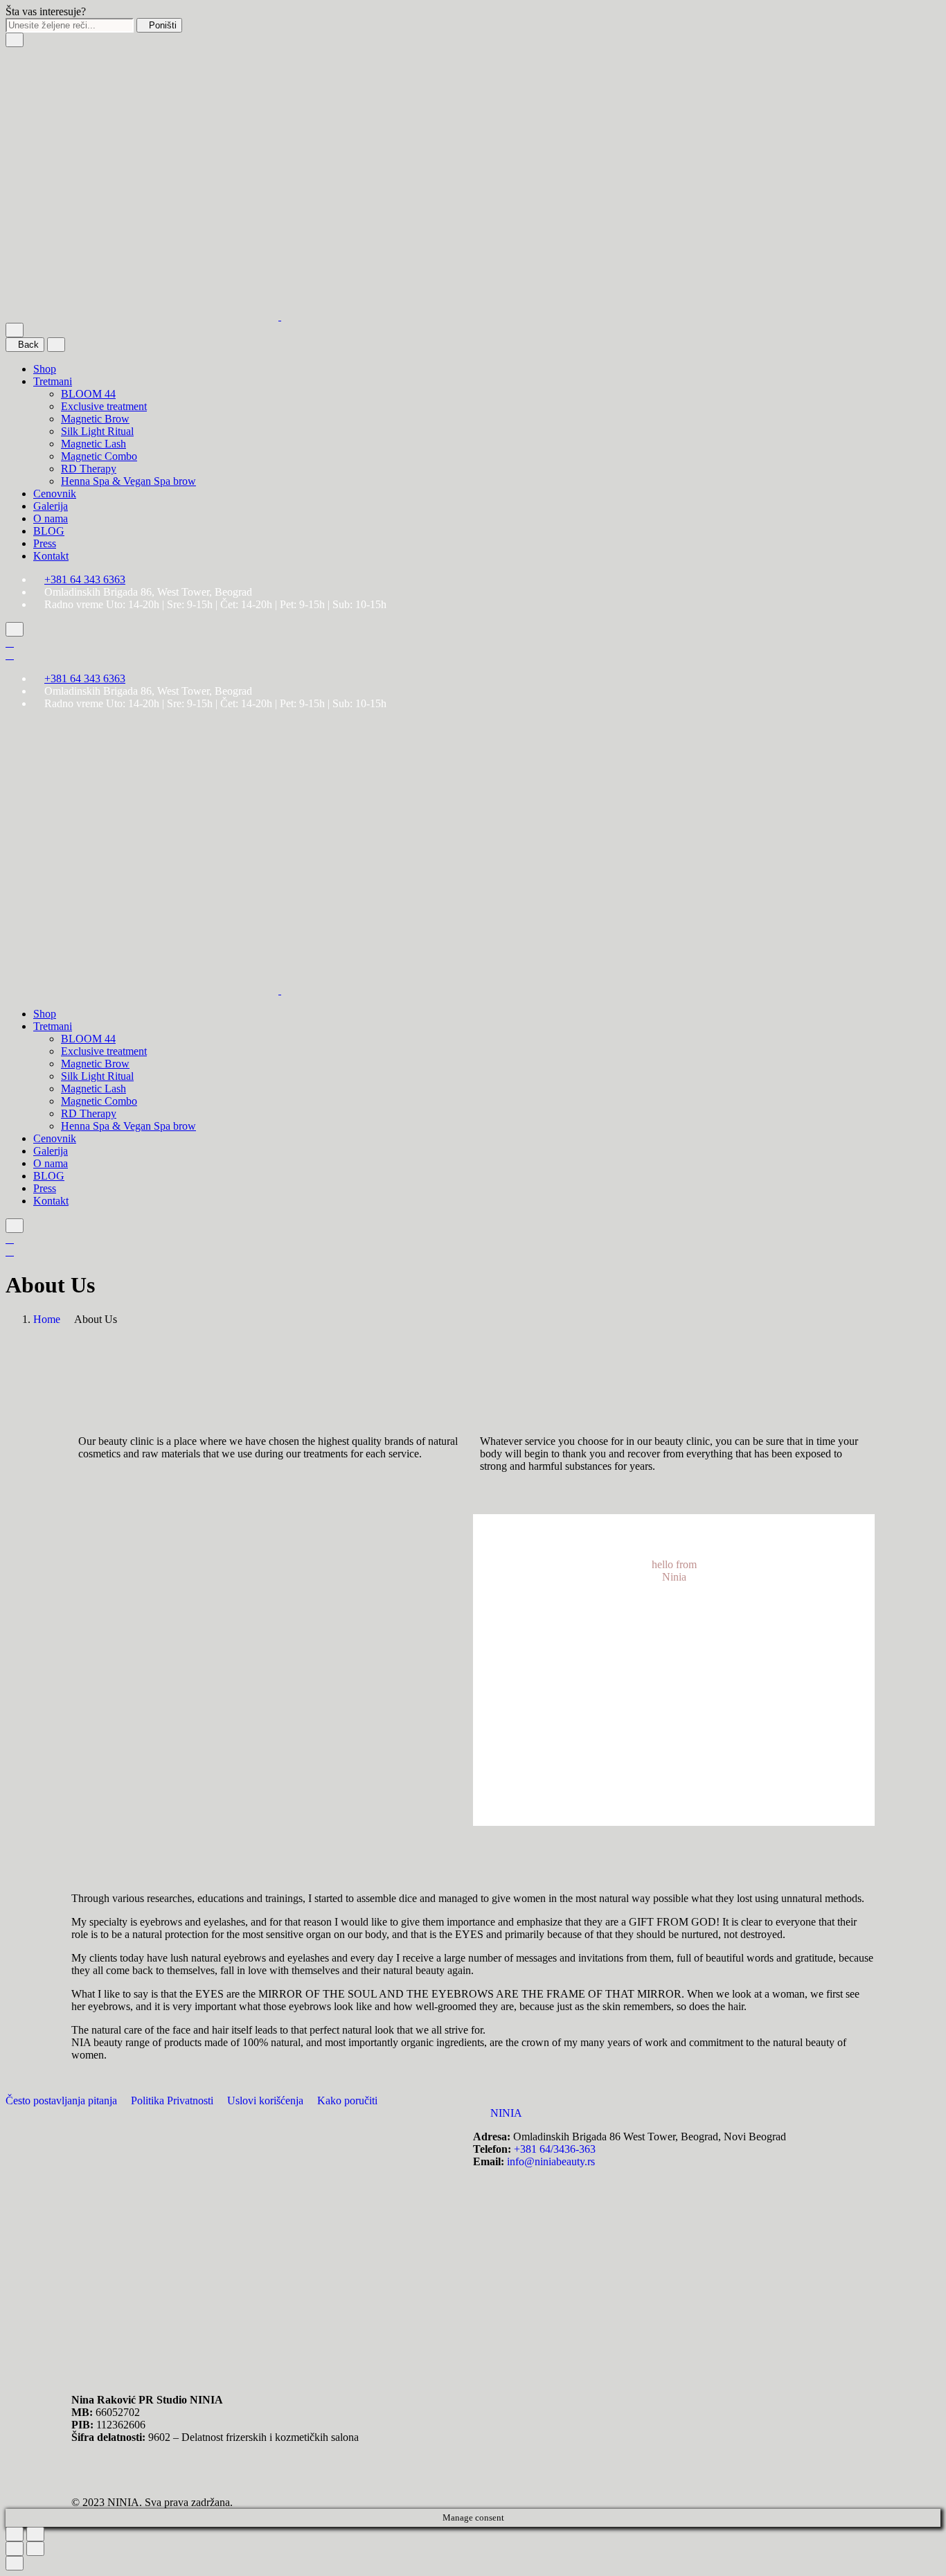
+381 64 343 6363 (85, 579)
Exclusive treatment (104, 406)
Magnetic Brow (95, 419)
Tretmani (53, 381)
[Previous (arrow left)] (15, 2549)
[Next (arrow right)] (35, 2549)
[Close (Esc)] (15, 2534)
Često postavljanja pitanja (63, 2100)
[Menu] (15, 330)
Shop (45, 369)
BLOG (49, 531)
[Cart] (10, 655)
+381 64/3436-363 (555, 2149)
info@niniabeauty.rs (551, 2161)
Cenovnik (55, 494)
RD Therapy (89, 469)
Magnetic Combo (99, 456)
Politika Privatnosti (173, 2100)
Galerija (51, 506)
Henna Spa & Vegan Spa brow (128, 481)
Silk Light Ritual (97, 431)
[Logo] (280, 316)
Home (47, 1319)
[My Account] (10, 642)
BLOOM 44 (88, 394)
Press (45, 543)
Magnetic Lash (93, 444)
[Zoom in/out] (35, 2534)
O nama (51, 518)
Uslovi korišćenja (267, 2100)
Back (28, 345)
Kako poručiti (347, 2100)
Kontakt (51, 556)
